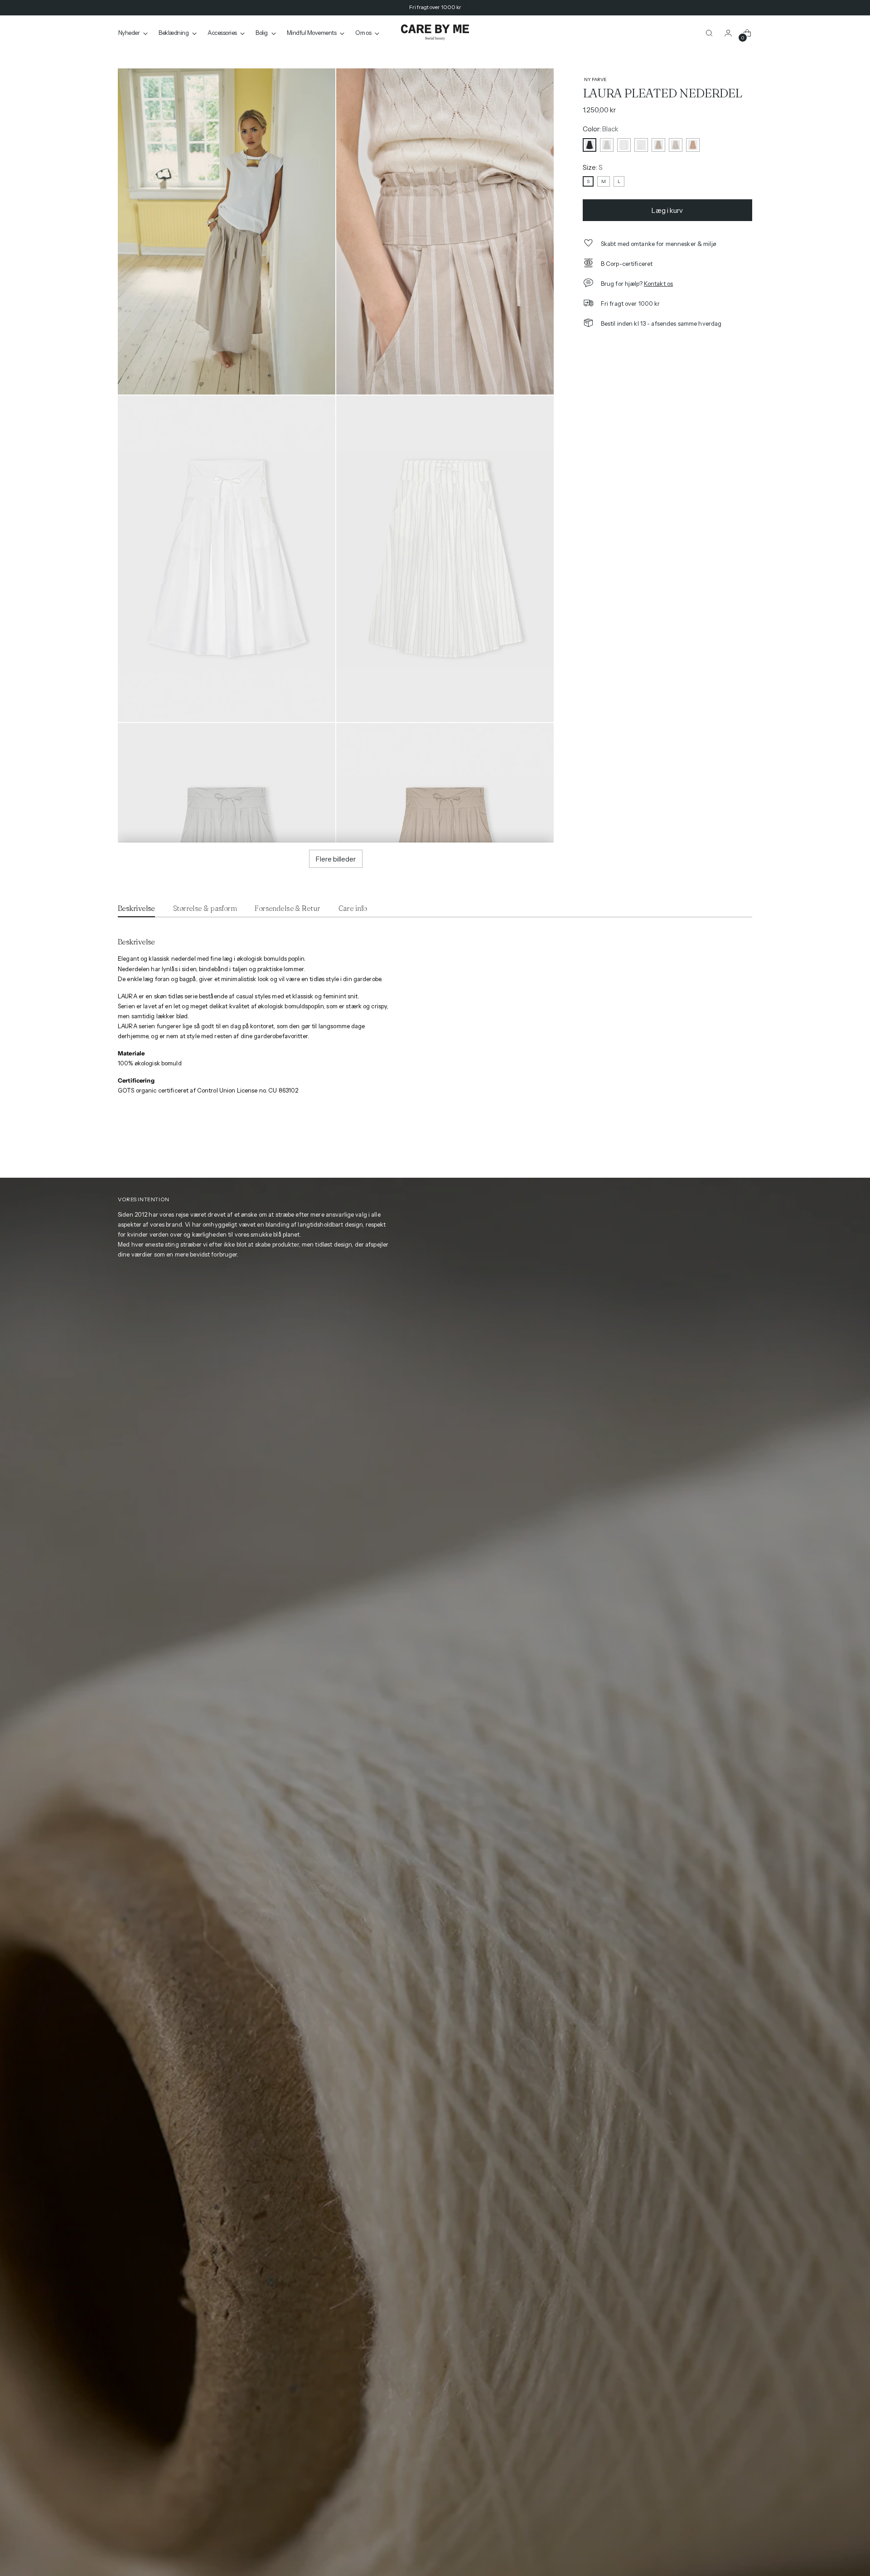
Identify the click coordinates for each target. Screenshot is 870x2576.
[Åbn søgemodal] (709, 33)
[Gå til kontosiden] (728, 33)
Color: (601, 129)
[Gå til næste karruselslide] (746, 1148)
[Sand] (658, 145)
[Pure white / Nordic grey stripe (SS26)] (641, 145)
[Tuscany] (693, 145)
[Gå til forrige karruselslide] (729, 1149)
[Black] (590, 145)
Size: (593, 167)
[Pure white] (624, 145)
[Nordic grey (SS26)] (607, 145)
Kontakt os (658, 284)
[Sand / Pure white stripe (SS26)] (676, 145)
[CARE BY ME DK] (435, 33)
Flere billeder (336, 859)
